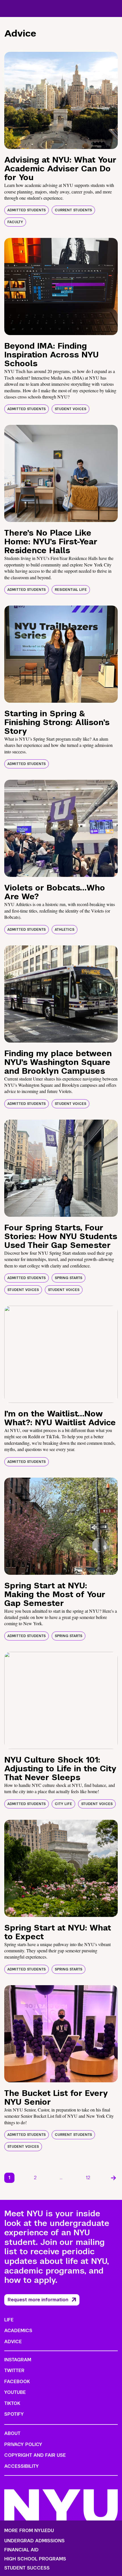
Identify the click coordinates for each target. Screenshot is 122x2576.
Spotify (14, 2414)
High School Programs (35, 2559)
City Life (63, 1804)
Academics (18, 2331)
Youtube (15, 2392)
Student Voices (71, 409)
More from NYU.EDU (29, 2531)
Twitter (14, 2371)
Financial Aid (21, 2550)
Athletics (65, 930)
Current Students (73, 210)
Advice (13, 2342)
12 (88, 2178)
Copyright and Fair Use (35, 2455)
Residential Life (71, 590)
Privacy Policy (23, 2444)
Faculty (15, 222)
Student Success (27, 2568)
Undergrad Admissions (34, 2541)
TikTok (12, 2403)
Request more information (38, 2300)
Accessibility (22, 2466)
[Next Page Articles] (113, 2178)
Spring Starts (69, 1278)
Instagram (18, 2360)
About (12, 2433)
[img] (61, 100)
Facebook (17, 2382)
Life (9, 2320)
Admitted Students (27, 210)
